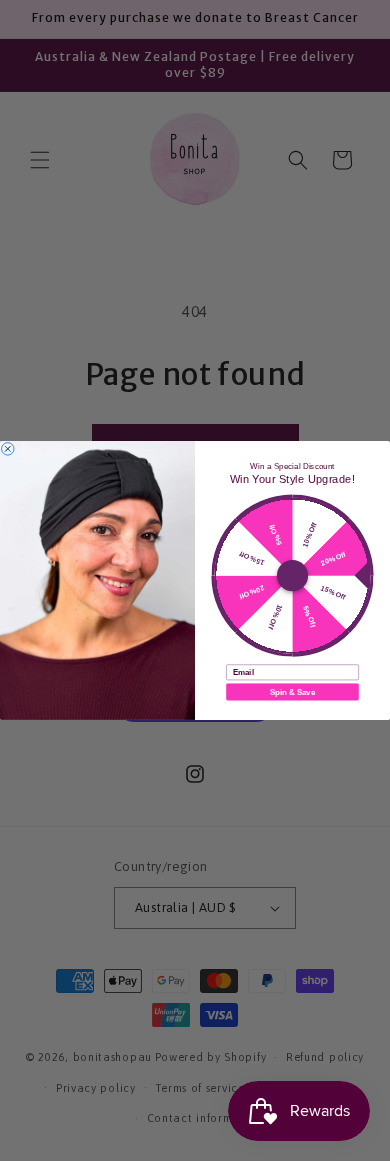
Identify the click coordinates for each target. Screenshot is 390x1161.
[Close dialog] (8, 449)
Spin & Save (292, 691)
